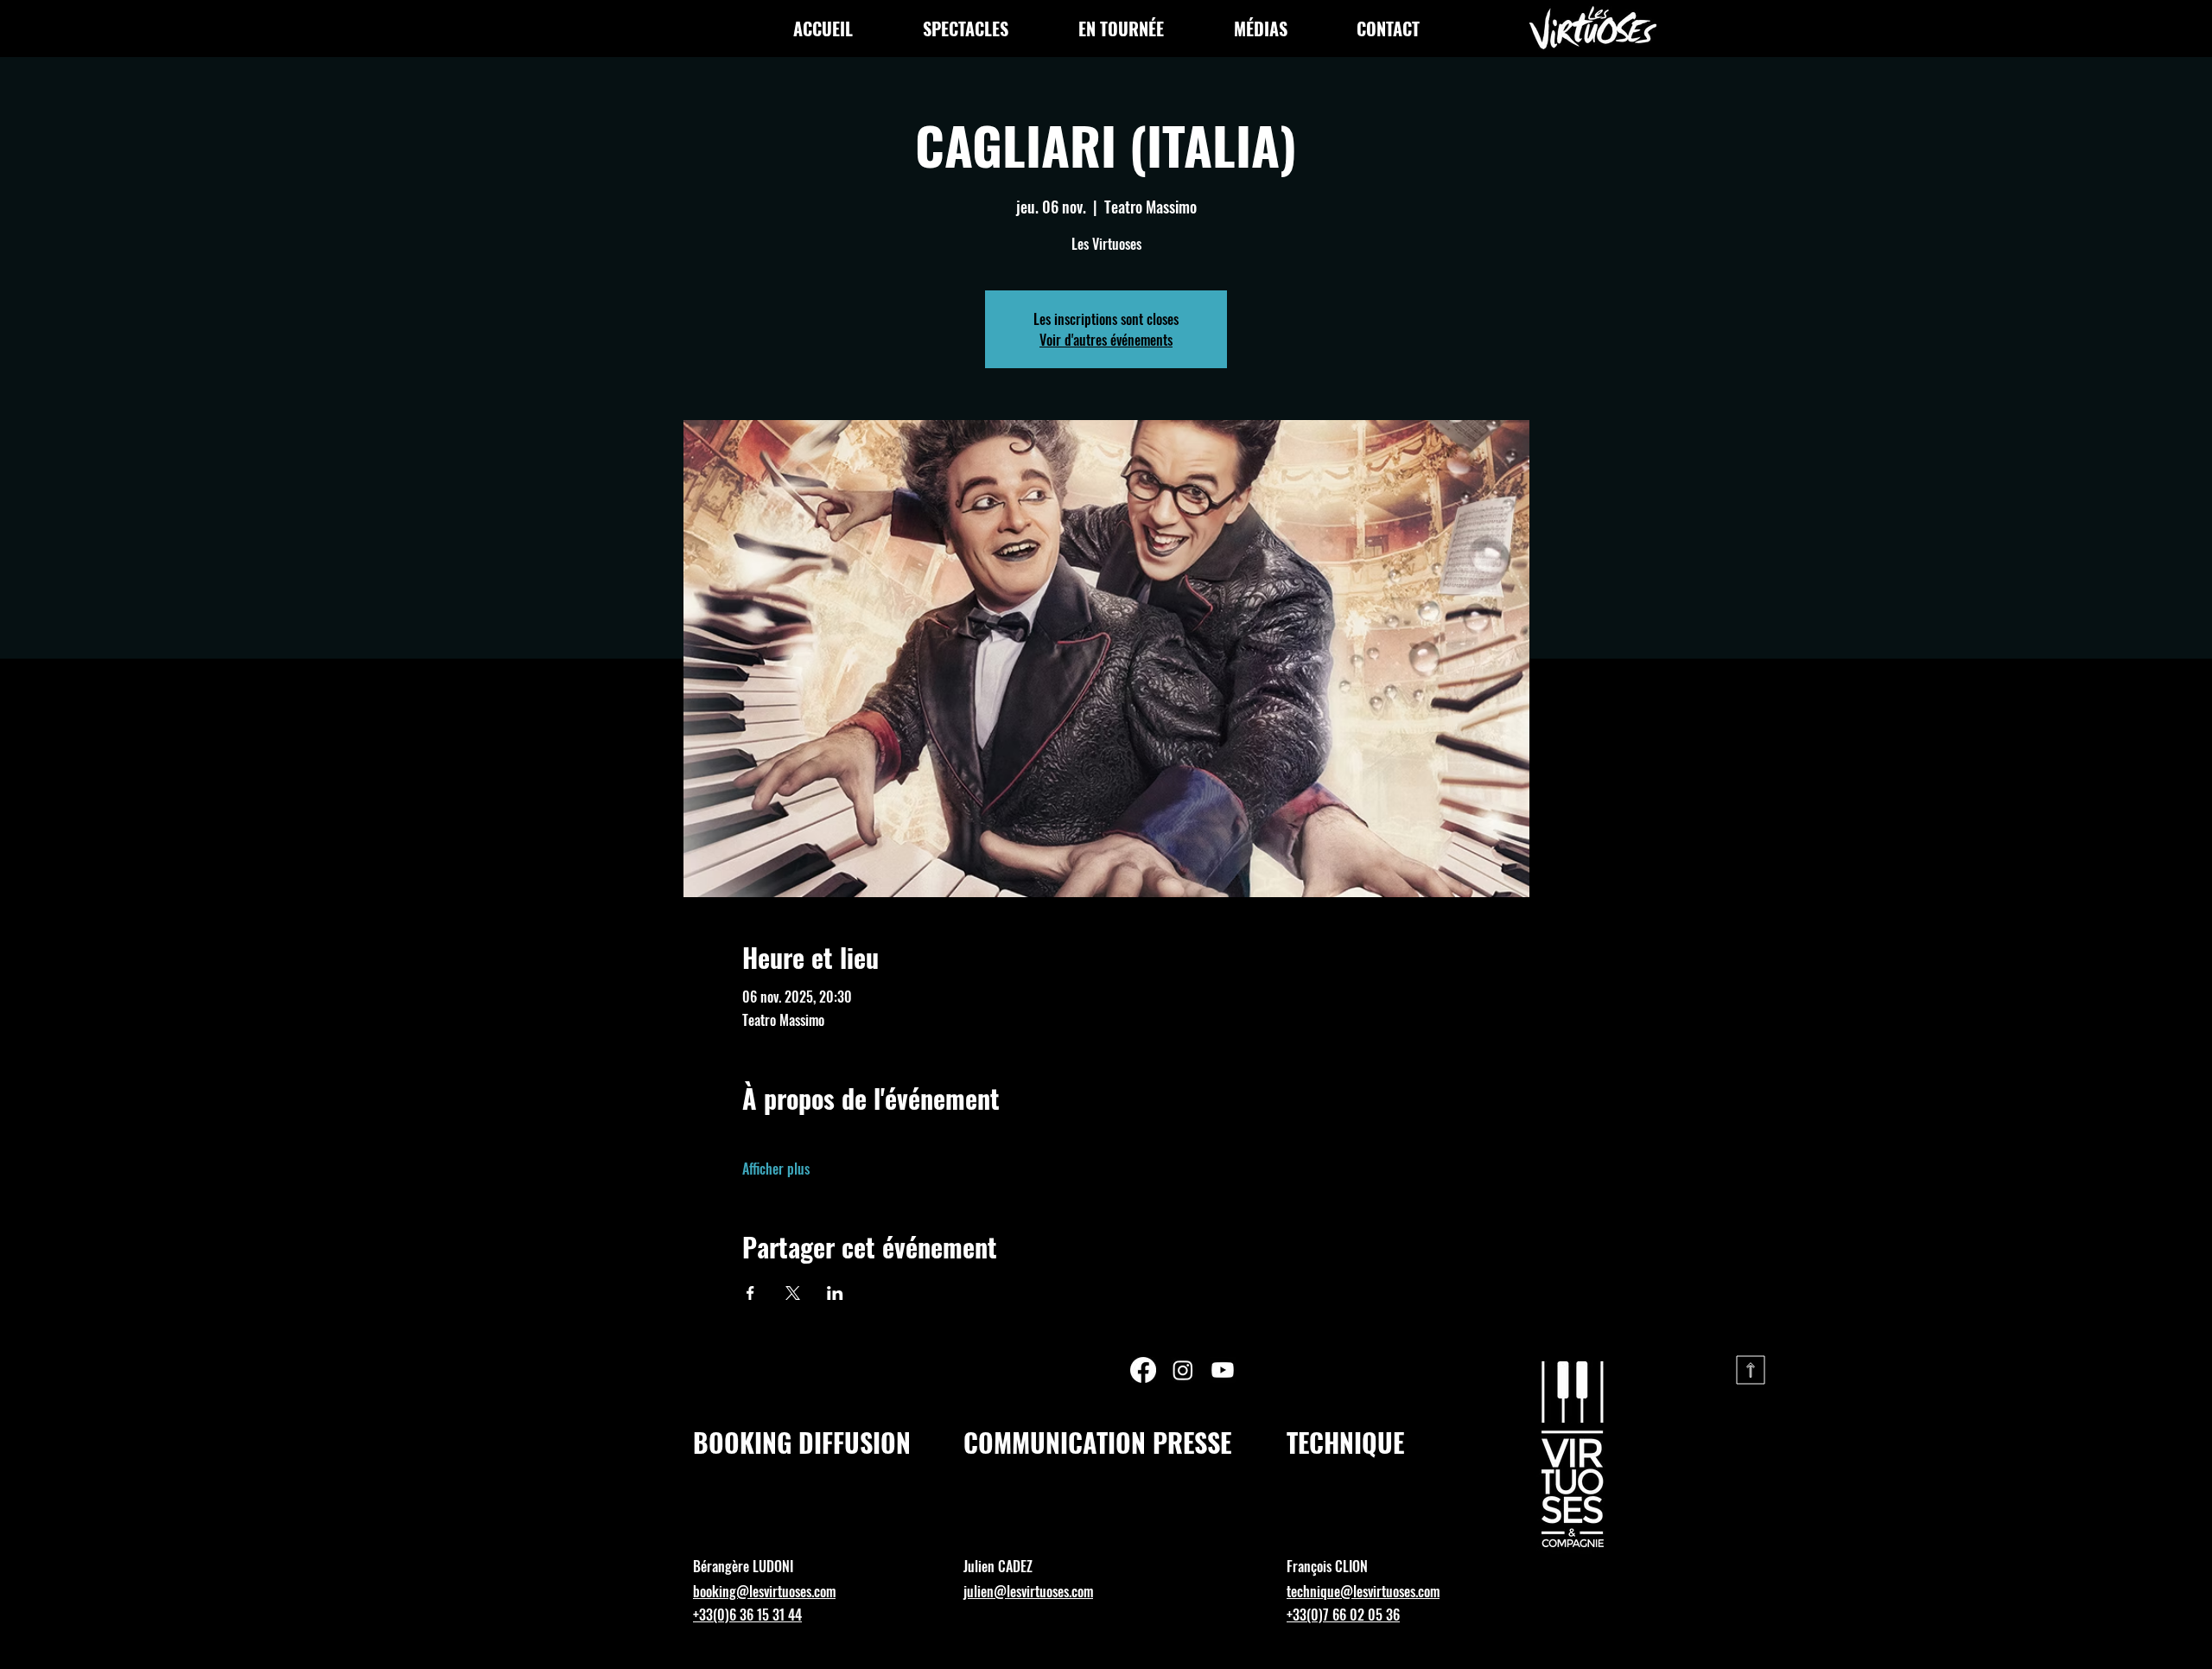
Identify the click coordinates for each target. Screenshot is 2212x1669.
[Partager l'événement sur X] (793, 1293)
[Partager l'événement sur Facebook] (750, 1293)
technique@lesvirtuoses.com (1363, 1591)
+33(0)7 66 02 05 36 (1343, 1615)
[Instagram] (1183, 1370)
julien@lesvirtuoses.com (1028, 1591)
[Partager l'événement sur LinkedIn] (835, 1293)
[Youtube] (1223, 1370)
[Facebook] (1143, 1370)
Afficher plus (776, 1169)
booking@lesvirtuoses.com (764, 1591)
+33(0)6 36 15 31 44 (747, 1615)
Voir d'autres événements (1106, 340)
